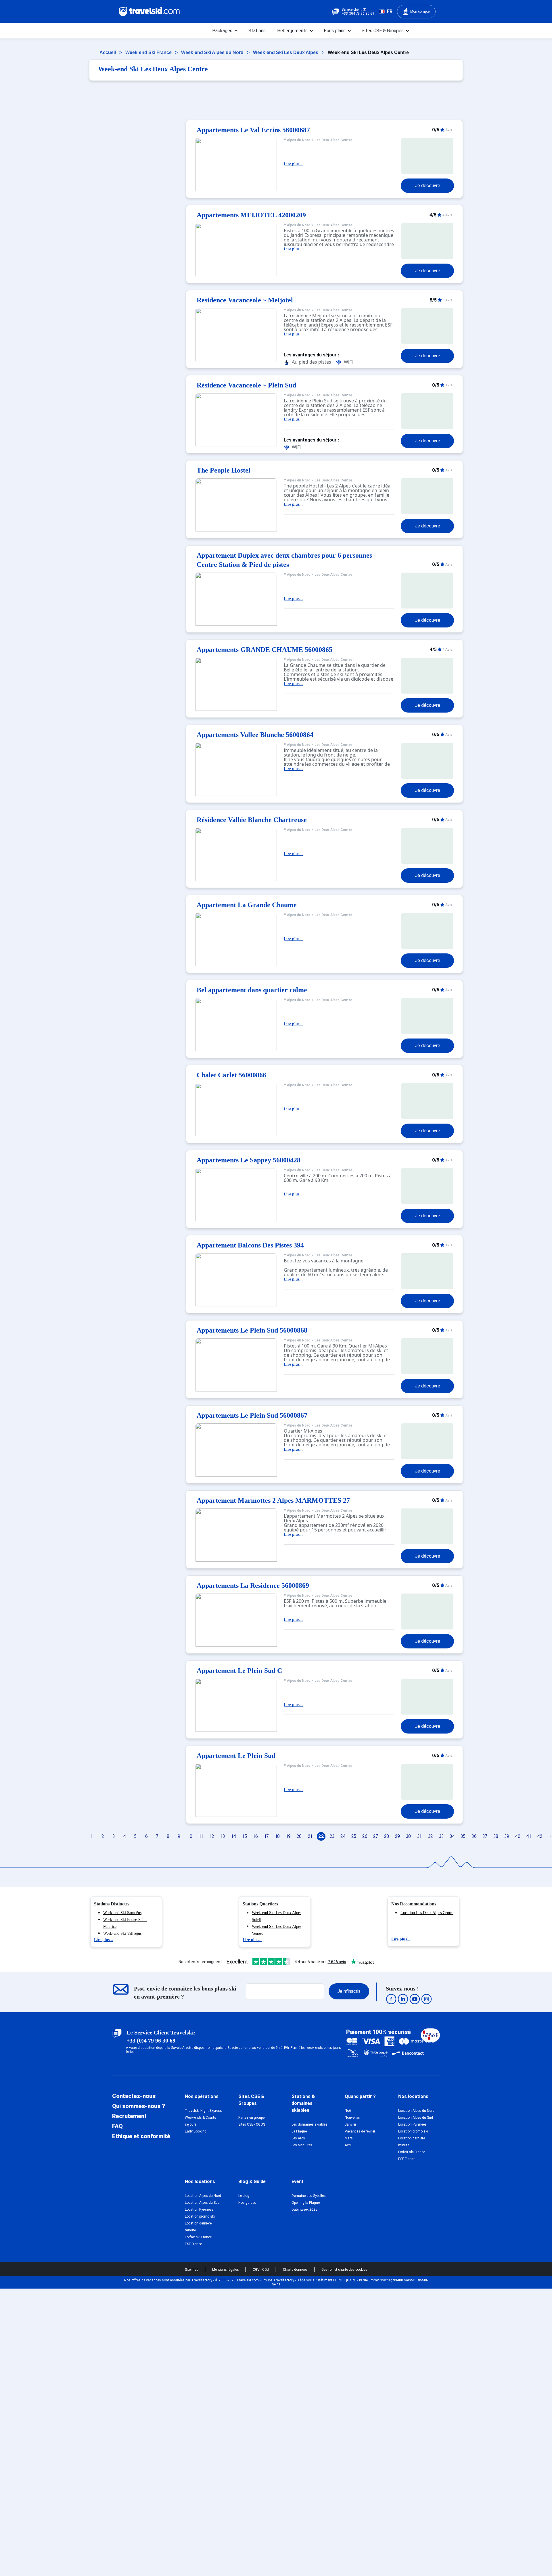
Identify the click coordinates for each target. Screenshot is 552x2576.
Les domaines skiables (309, 2124)
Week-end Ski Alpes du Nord (213, 52)
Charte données (296, 2270)
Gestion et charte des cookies (344, 2270)
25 (354, 1836)
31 (419, 1836)
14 (234, 1836)
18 (277, 1836)
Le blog (244, 2196)
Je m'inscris (349, 1991)
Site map (192, 2270)
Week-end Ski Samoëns (122, 1913)
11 (201, 1836)
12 (212, 1836)
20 (299, 1836)
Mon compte (420, 11)
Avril (348, 2145)
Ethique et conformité (141, 2136)
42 (540, 1836)
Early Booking (196, 2131)
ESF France (407, 2159)
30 (408, 1836)
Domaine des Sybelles (309, 2196)
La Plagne (299, 2131)
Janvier (350, 2124)
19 (288, 1836)
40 (518, 1836)
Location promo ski (413, 2131)
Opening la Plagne (306, 2203)
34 (452, 1836)
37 (485, 1836)
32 (430, 1836)
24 (343, 1836)
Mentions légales (226, 2270)
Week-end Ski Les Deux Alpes (286, 52)
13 (223, 1836)
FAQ (117, 2126)
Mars (349, 2138)
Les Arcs (298, 2138)
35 (463, 1836)
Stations (257, 31)
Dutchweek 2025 (304, 2210)
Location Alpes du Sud (416, 2118)
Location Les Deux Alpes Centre (427, 1913)
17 (267, 1836)
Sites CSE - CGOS (252, 2124)
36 (474, 1836)
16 (255, 1836)
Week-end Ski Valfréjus (122, 1933)
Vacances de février (360, 2131)
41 (529, 1836)
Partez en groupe (251, 2118)
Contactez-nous (134, 2096)
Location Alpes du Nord (416, 2111)
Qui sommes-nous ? (139, 2106)
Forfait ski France (412, 2152)
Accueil (108, 52)
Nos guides (247, 2203)
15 (245, 1836)
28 (387, 1836)
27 (376, 1836)
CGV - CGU (261, 2270)
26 (365, 1836)
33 (441, 1836)
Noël (348, 2111)
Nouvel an (352, 2118)
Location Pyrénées (412, 2124)
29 (397, 1836)
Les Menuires (302, 2145)
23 (332, 1836)
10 (190, 1836)
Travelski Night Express (203, 2111)
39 (507, 1836)
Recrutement (129, 2116)
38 (496, 1836)
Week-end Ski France (149, 52)
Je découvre (428, 186)
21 (310, 1836)
